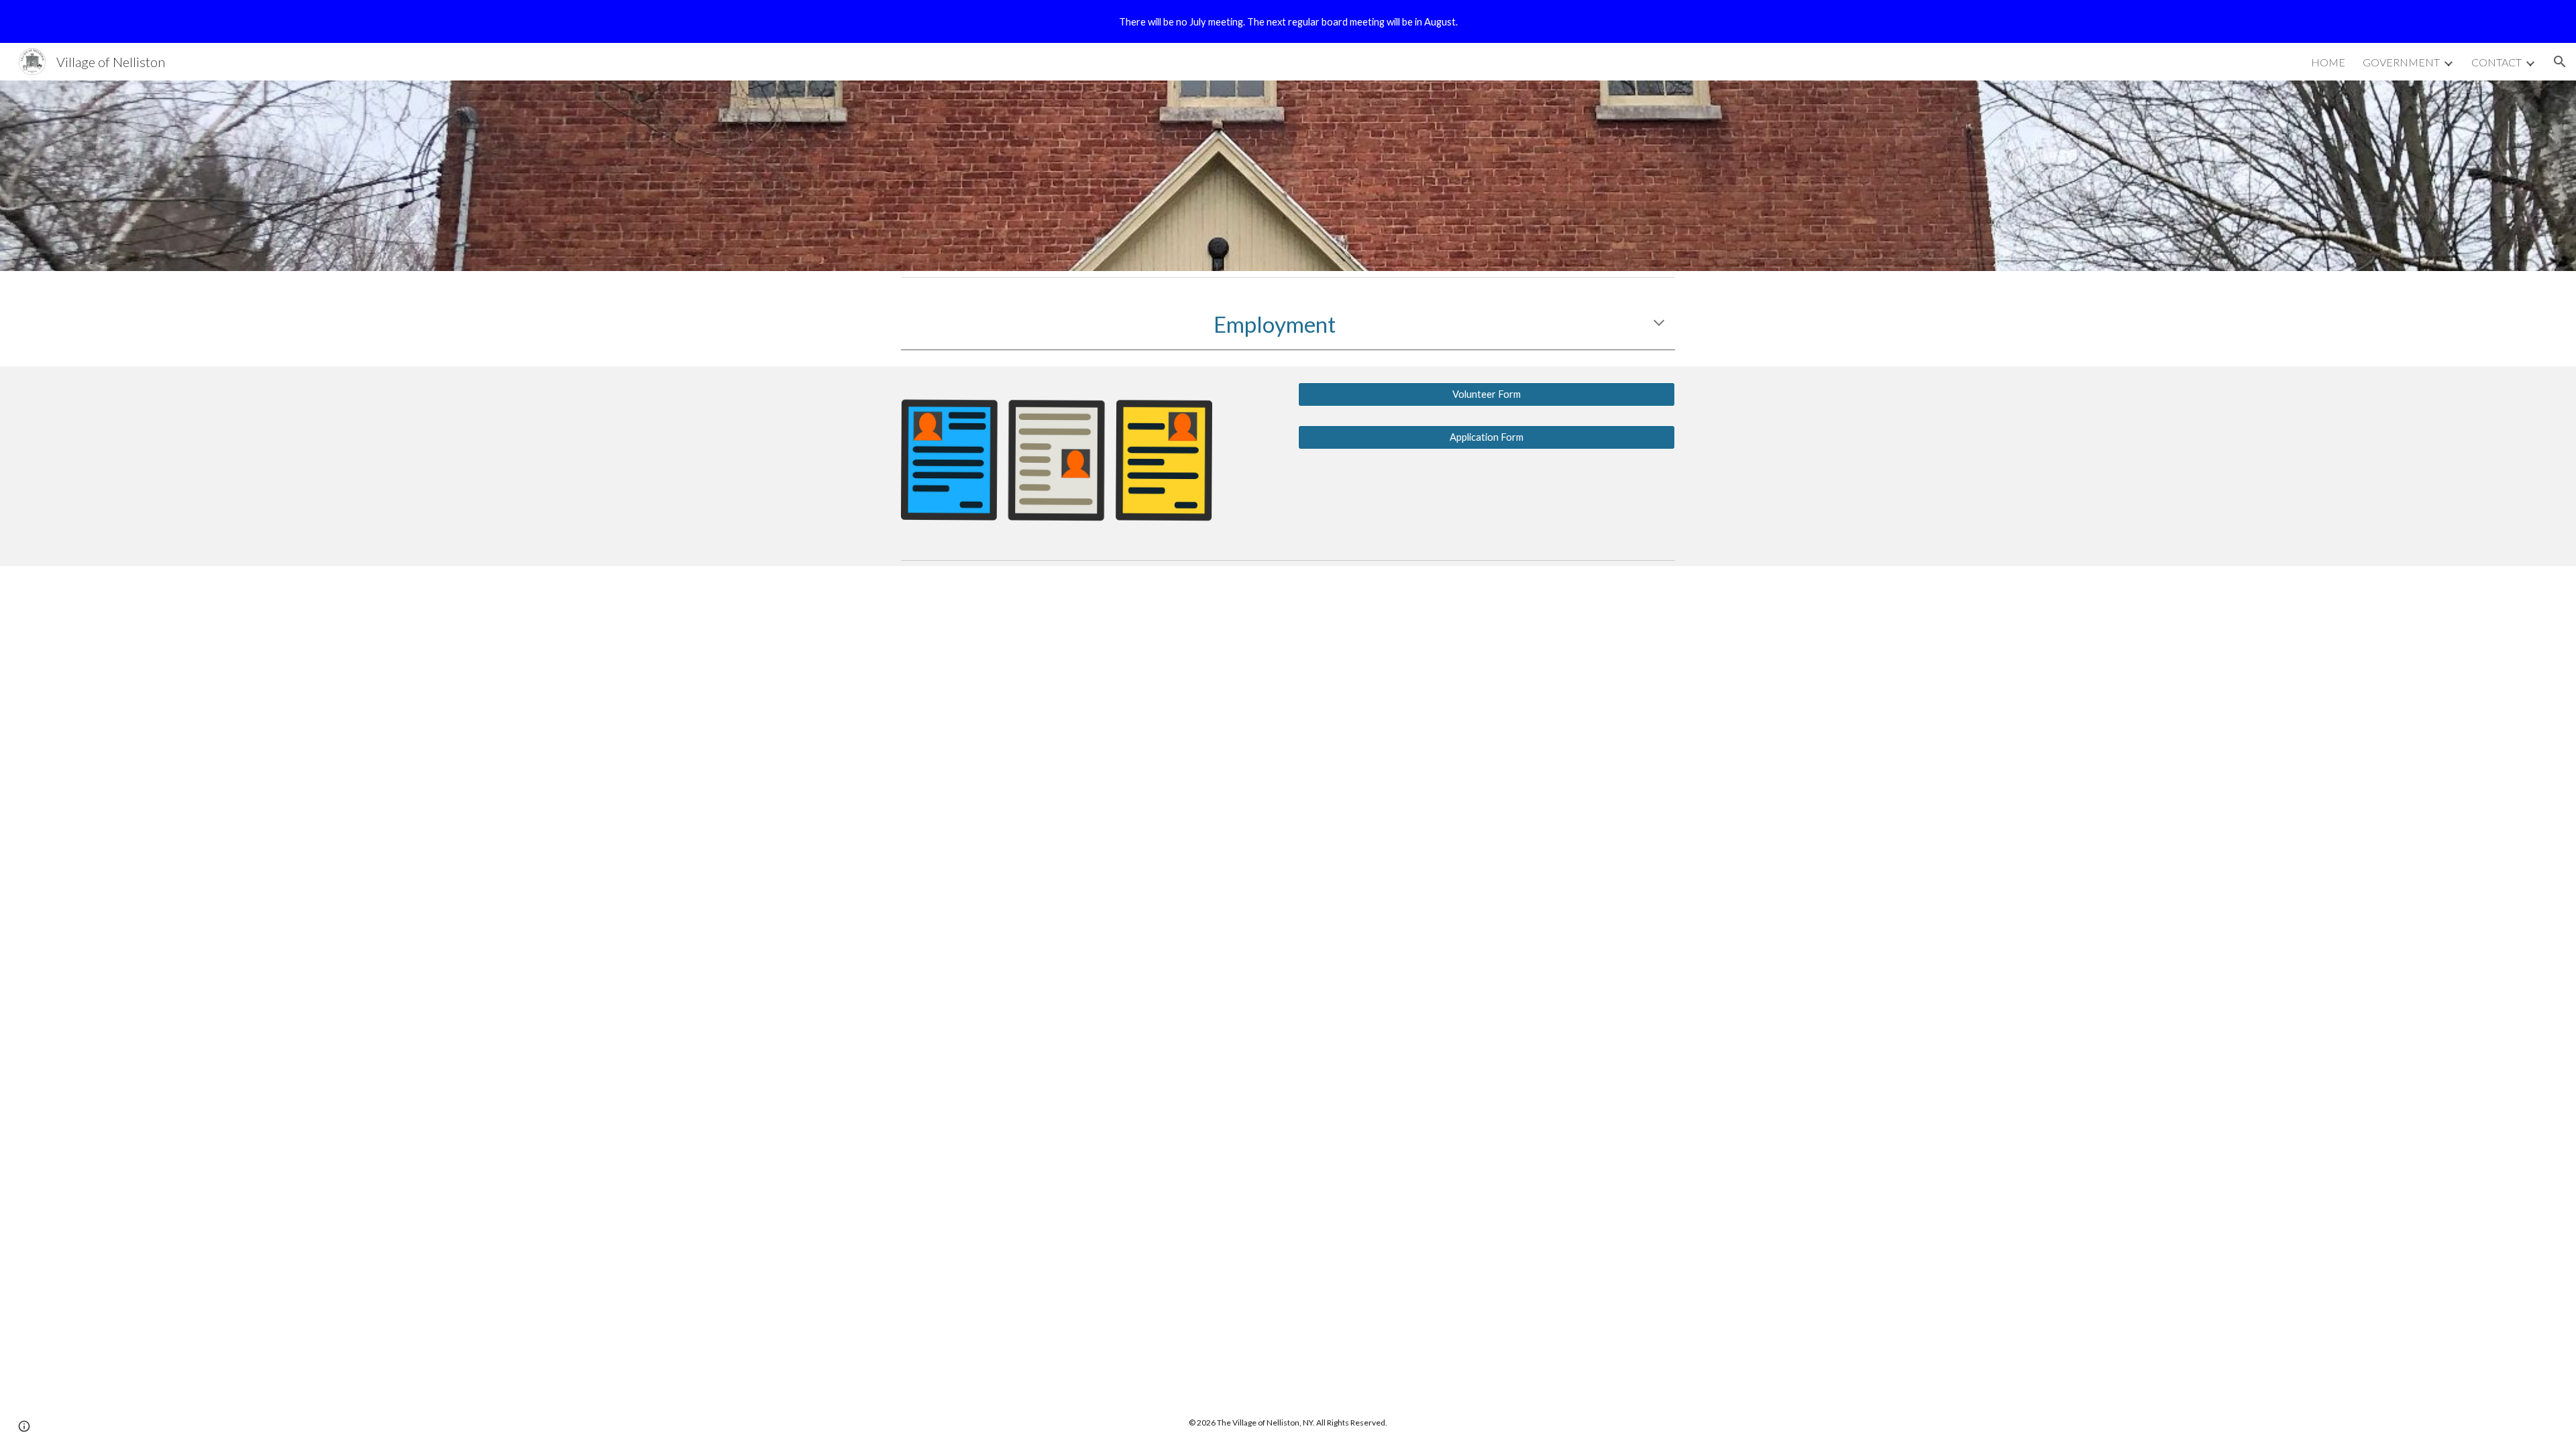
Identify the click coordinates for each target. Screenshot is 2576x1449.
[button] (2560, 62)
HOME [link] (2328, 62)
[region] (1288, 21)
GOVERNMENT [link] (2401, 62)
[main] (1288, 324)
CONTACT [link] (2497, 62)
